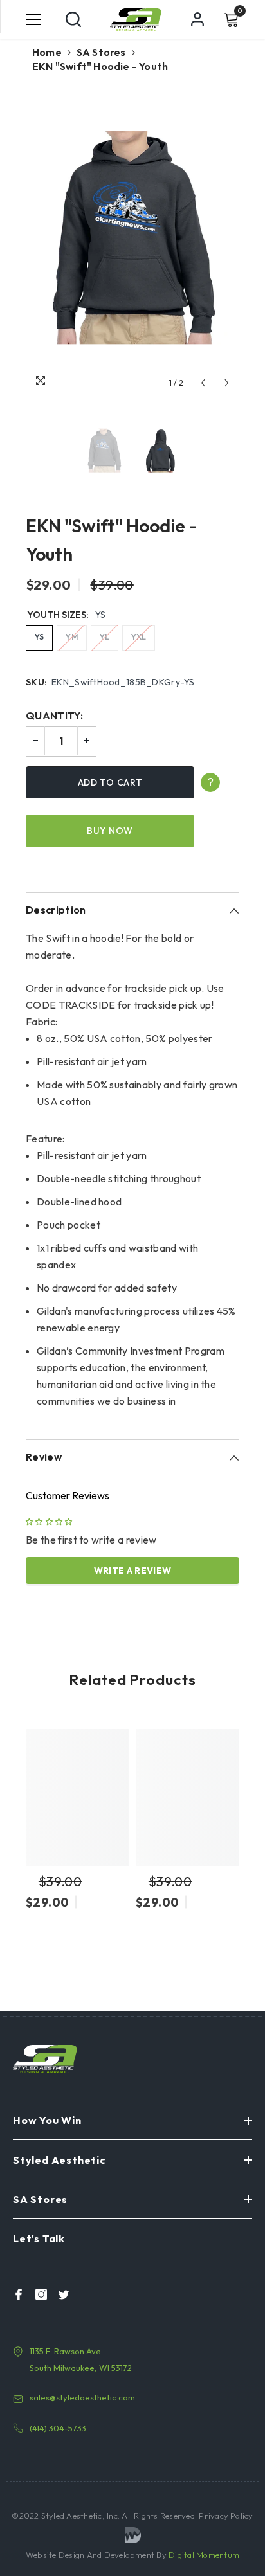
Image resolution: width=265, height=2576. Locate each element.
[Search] (73, 19)
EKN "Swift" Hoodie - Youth (112, 540)
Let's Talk (39, 2238)
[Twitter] (60, 2294)
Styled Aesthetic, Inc (79, 2516)
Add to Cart (110, 782)
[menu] (33, 19)
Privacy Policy (225, 2516)
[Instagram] (37, 2294)
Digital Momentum (204, 2555)
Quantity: (54, 716)
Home (47, 52)
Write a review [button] (132, 1571)
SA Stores (101, 52)
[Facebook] (15, 2294)
